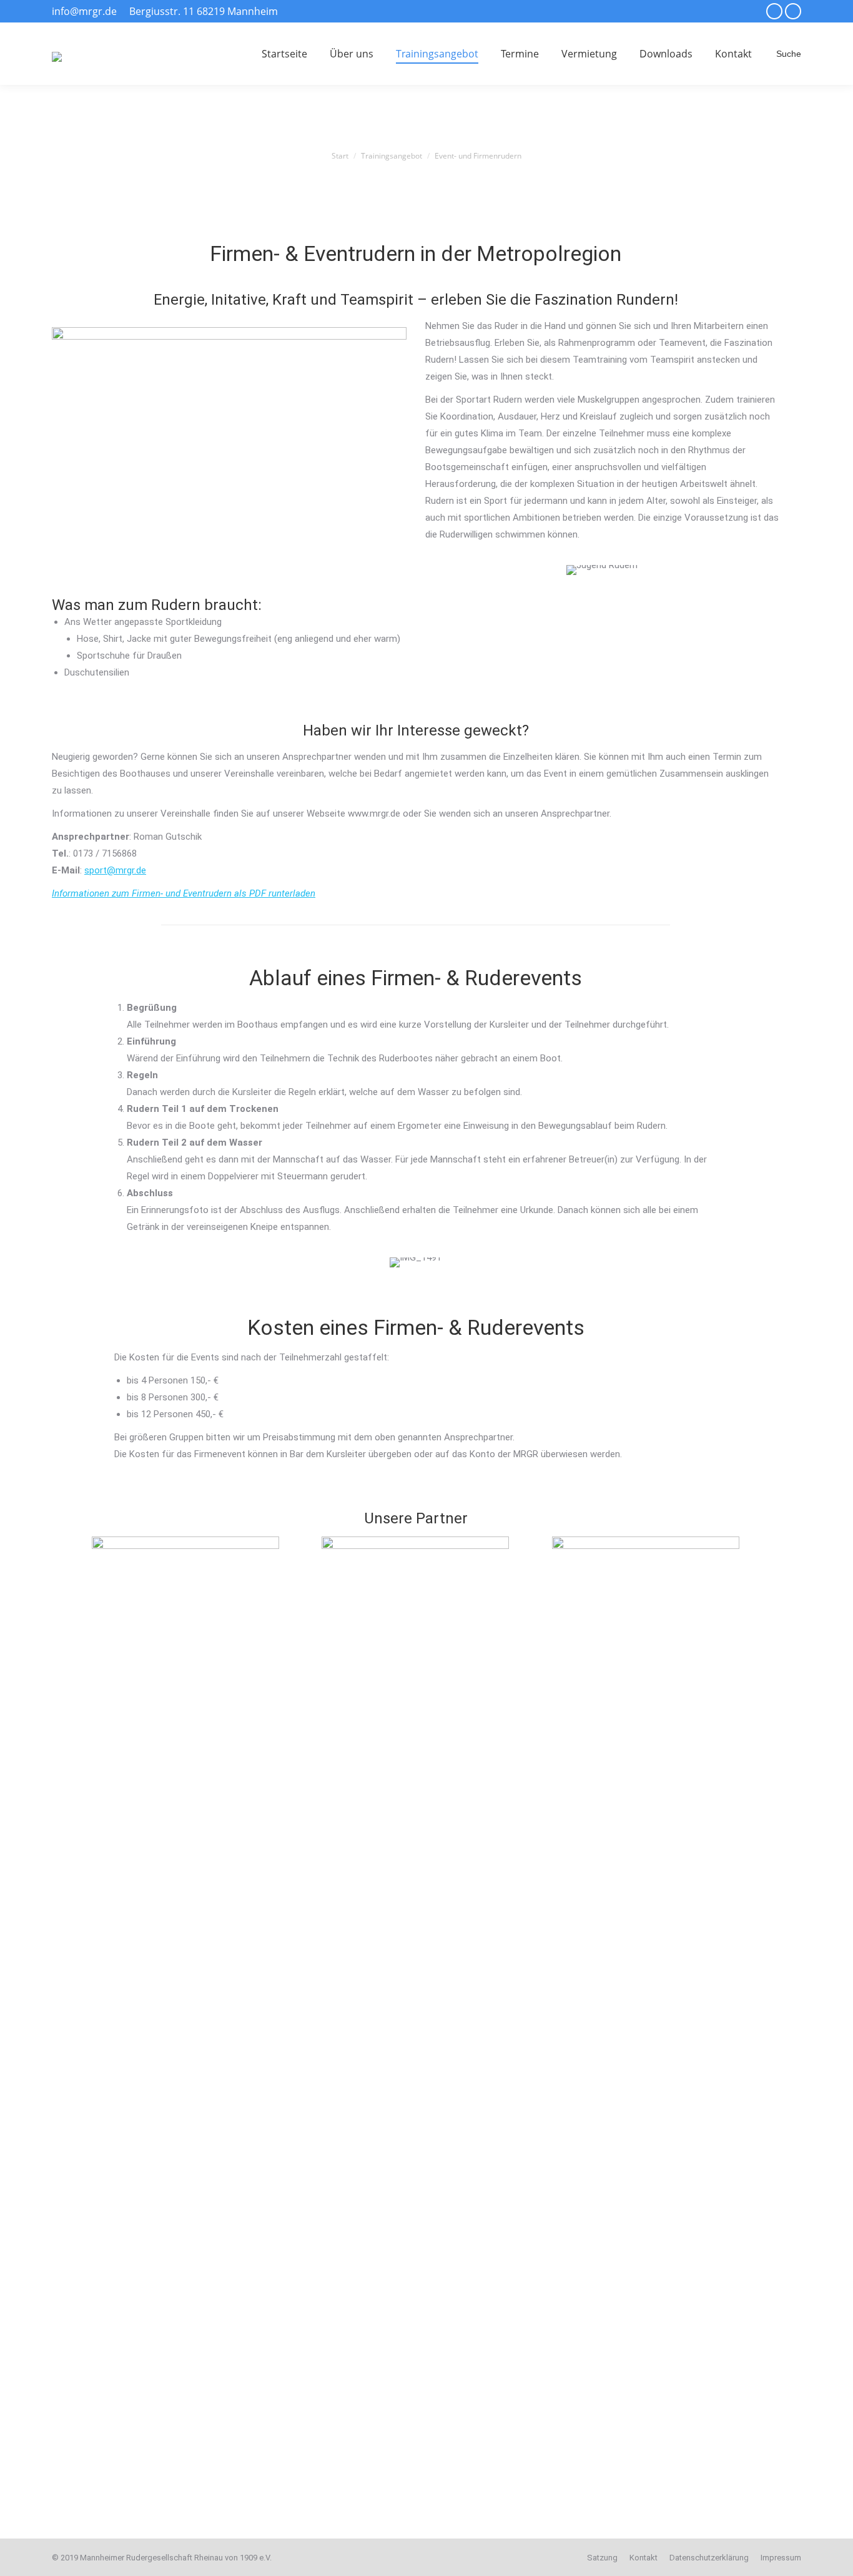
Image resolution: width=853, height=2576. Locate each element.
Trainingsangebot (392, 156)
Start (340, 156)
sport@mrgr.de (115, 870)
